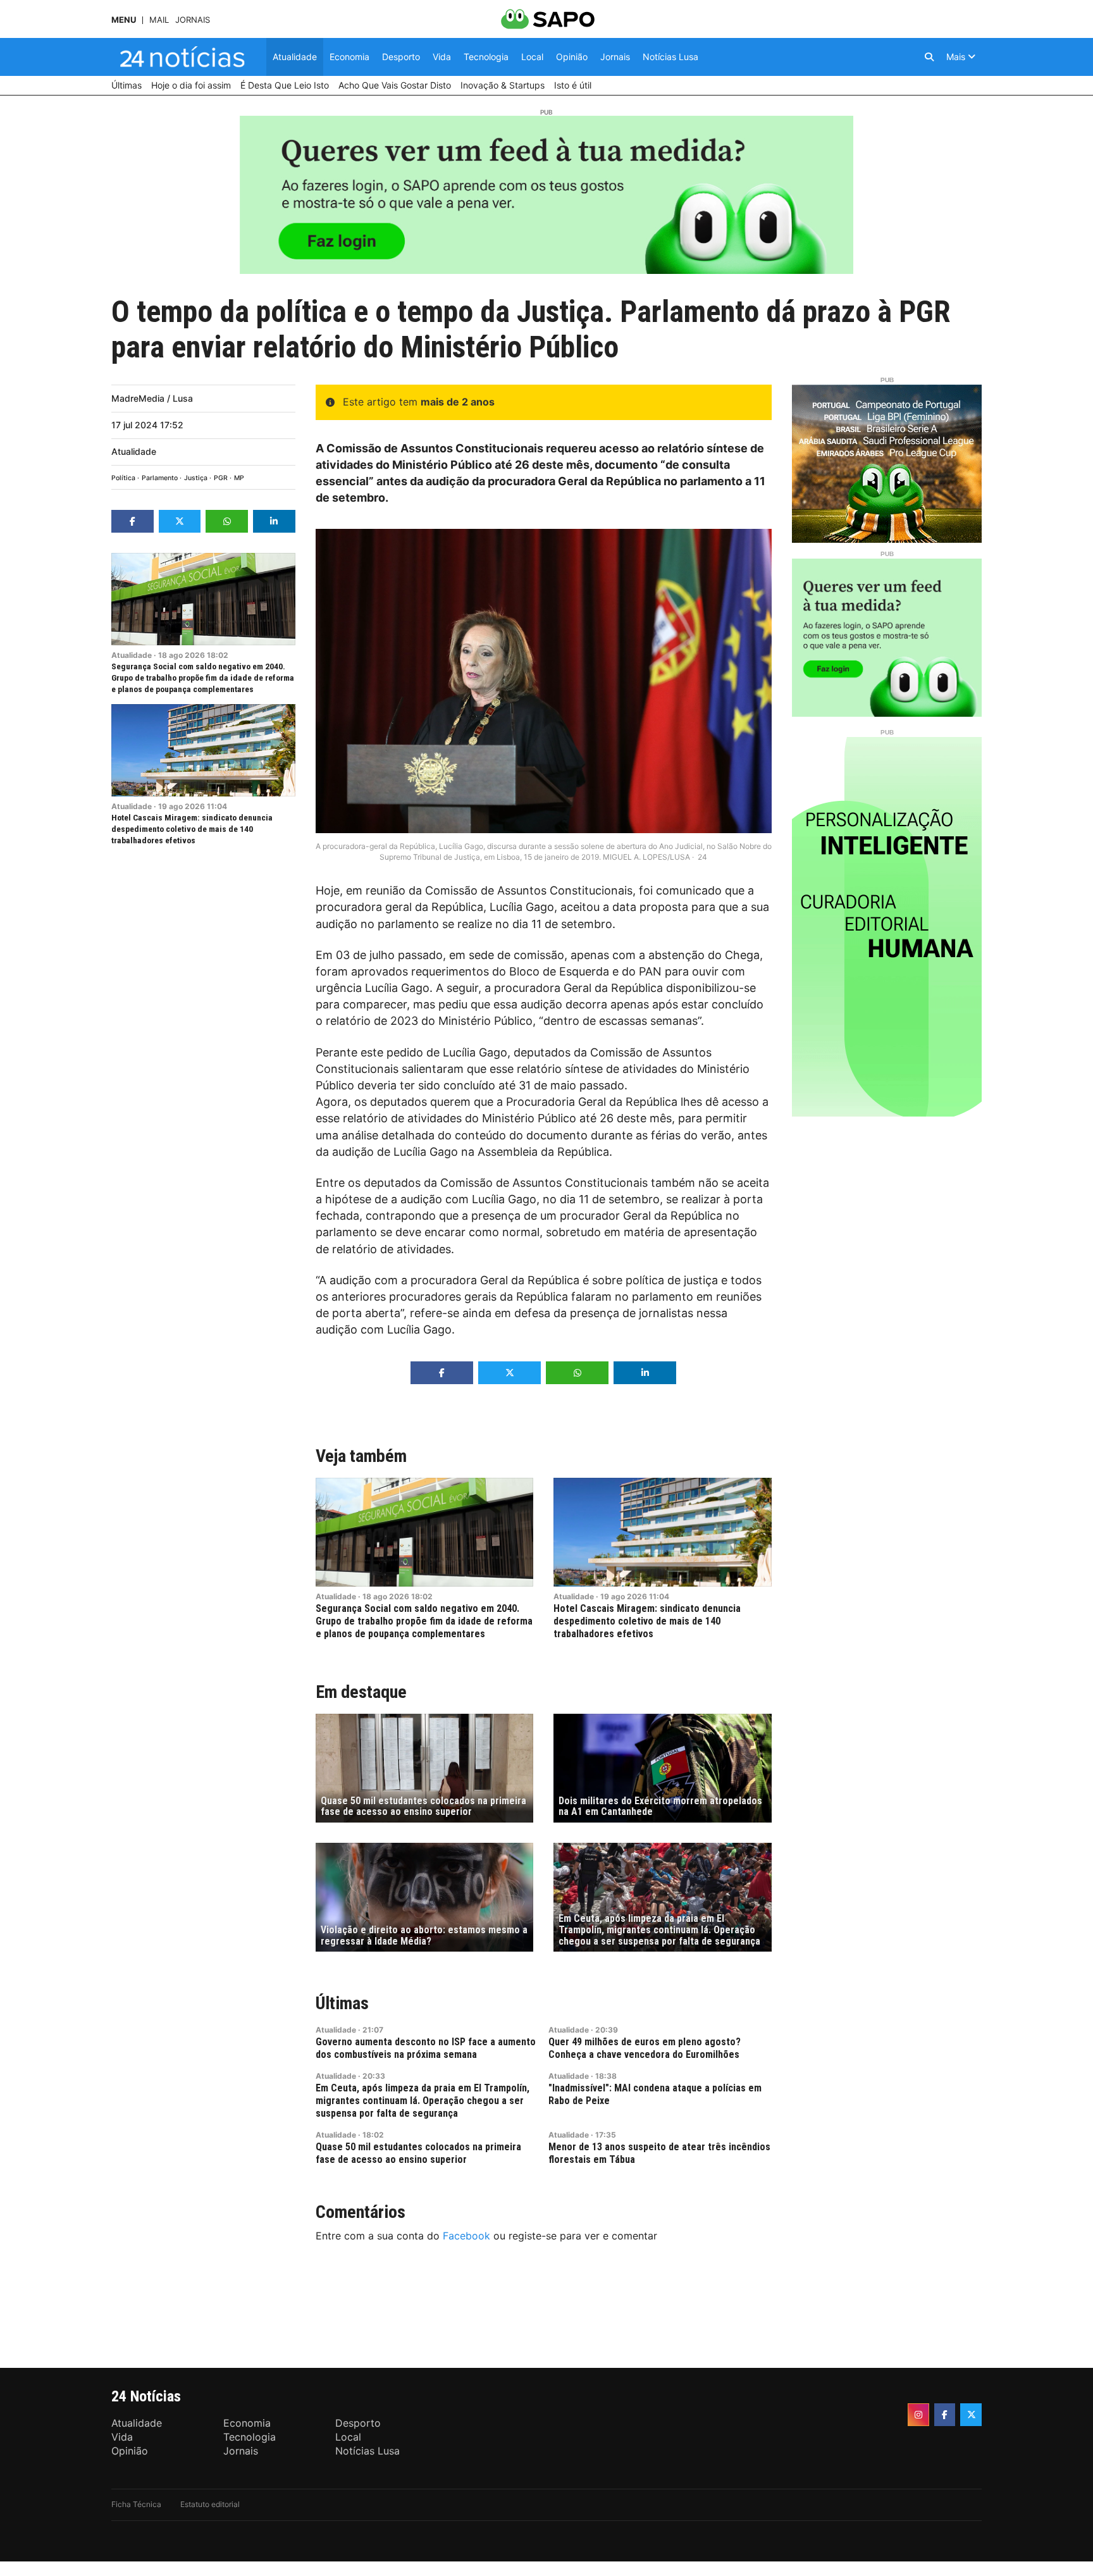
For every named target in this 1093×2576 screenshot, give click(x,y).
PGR (221, 478)
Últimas (342, 2003)
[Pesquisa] (929, 57)
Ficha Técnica (136, 2504)
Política (123, 478)
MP (239, 478)
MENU (124, 20)
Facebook (466, 2236)
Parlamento (160, 478)
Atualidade (134, 451)
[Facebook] (945, 2415)
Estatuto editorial (210, 2504)
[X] (971, 2415)
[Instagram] (918, 2415)
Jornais (193, 20)
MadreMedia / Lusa (152, 398)
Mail (159, 20)
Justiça (196, 478)
